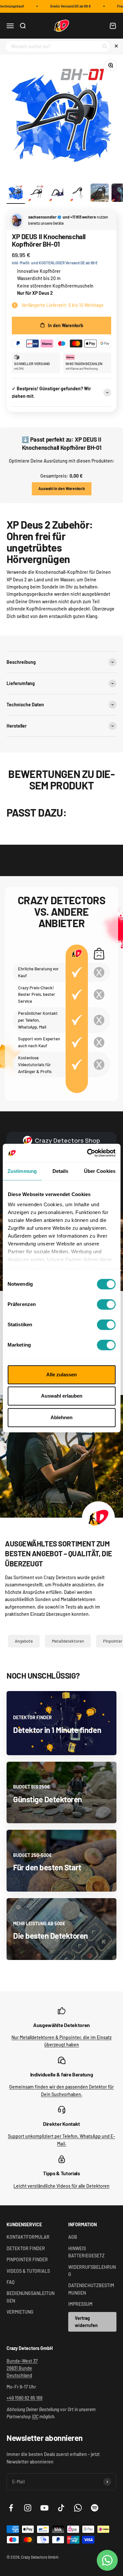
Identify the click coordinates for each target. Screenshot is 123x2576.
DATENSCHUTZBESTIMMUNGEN (91, 2289)
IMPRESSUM (80, 2304)
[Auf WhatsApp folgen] (78, 2508)
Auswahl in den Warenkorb (62, 488)
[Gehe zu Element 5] (100, 194)
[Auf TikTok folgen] (61, 2508)
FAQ (10, 2282)
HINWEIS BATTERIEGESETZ (86, 2252)
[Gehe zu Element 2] (37, 194)
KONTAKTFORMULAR (28, 2237)
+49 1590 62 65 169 (24, 2398)
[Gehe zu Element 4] (79, 194)
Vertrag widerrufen (86, 2322)
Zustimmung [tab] (22, 1171)
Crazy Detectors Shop (67, 1140)
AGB (73, 2237)
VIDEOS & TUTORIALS (28, 2271)
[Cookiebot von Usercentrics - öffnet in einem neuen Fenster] (88, 1153)
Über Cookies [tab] (100, 1171)
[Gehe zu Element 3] (58, 194)
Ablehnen (61, 1417)
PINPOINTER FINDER (27, 2259)
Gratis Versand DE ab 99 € (66, 6)
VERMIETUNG (20, 2312)
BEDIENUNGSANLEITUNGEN (31, 2297)
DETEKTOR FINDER (26, 2248)
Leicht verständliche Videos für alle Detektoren (61, 2186)
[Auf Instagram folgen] (28, 2508)
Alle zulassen (61, 1375)
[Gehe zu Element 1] (16, 194)
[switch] (106, 1304)
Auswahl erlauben (62, 1396)
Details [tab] (61, 1171)
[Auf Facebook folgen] (11, 2508)
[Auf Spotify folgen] (95, 2508)
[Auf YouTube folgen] (44, 2508)
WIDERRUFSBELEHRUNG (92, 2271)
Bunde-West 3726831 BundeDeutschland (22, 2368)
